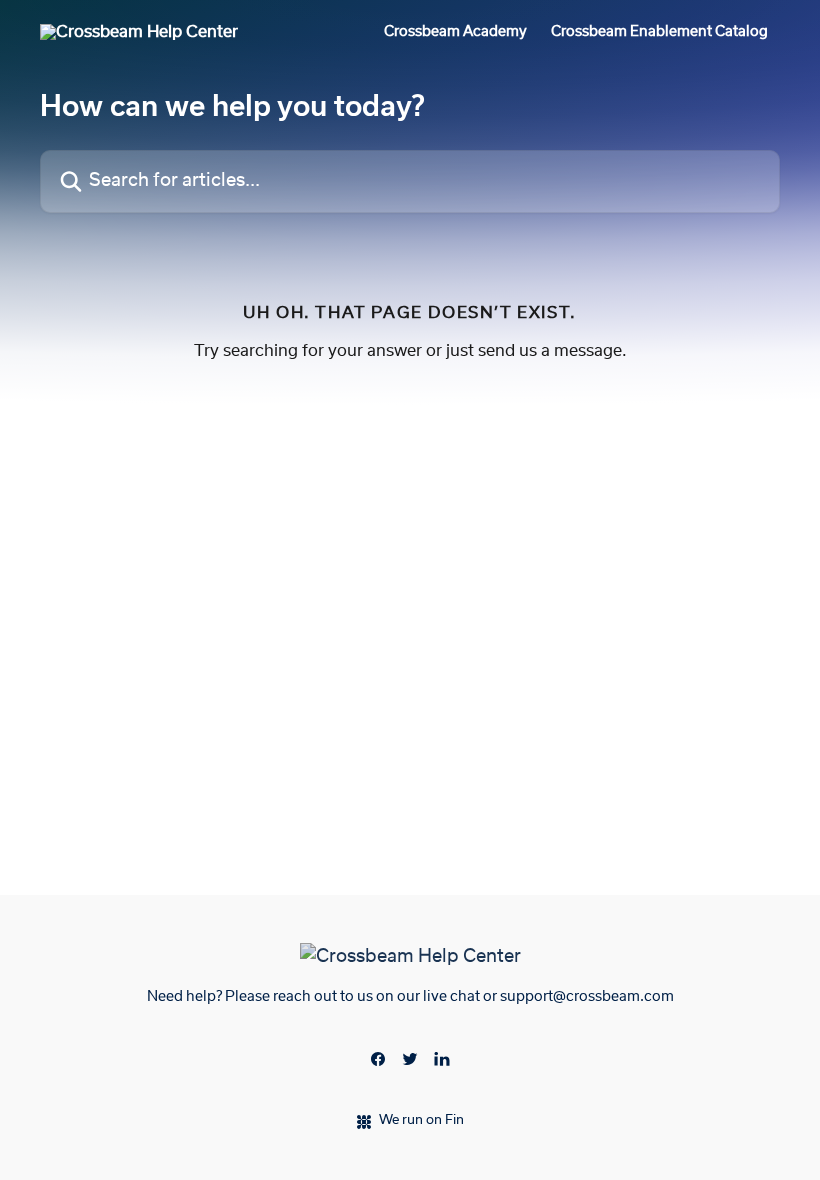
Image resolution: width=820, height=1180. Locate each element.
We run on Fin (421, 1120)
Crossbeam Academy (455, 32)
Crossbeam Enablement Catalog (659, 32)
